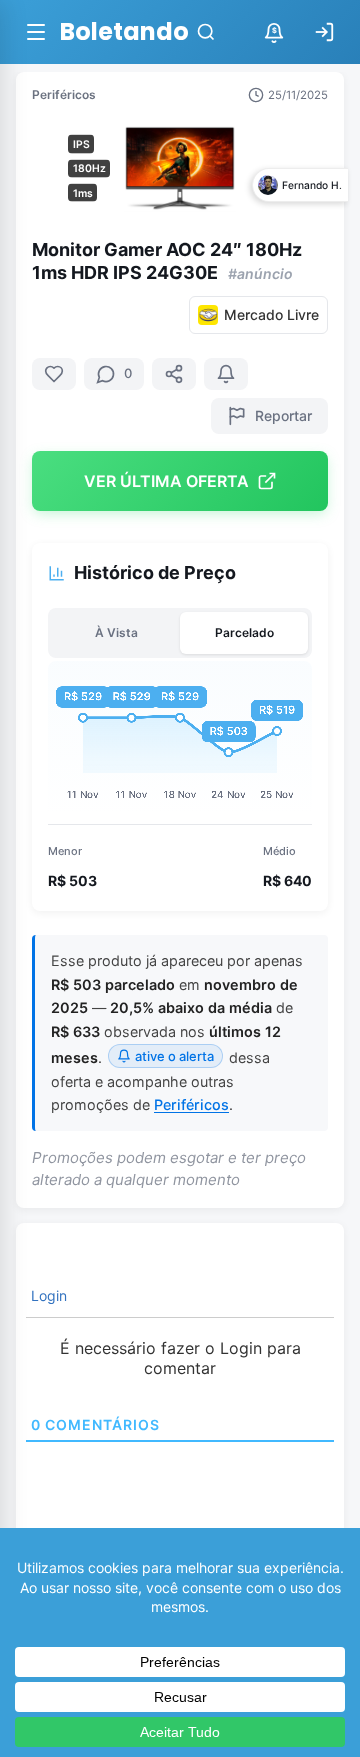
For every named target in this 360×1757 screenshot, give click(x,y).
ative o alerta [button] (174, 1056)
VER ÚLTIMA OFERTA (166, 481)
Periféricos (64, 94)
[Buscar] (206, 32)
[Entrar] (324, 32)
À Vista (116, 632)
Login (47, 1295)
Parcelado (244, 632)
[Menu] (36, 32)
